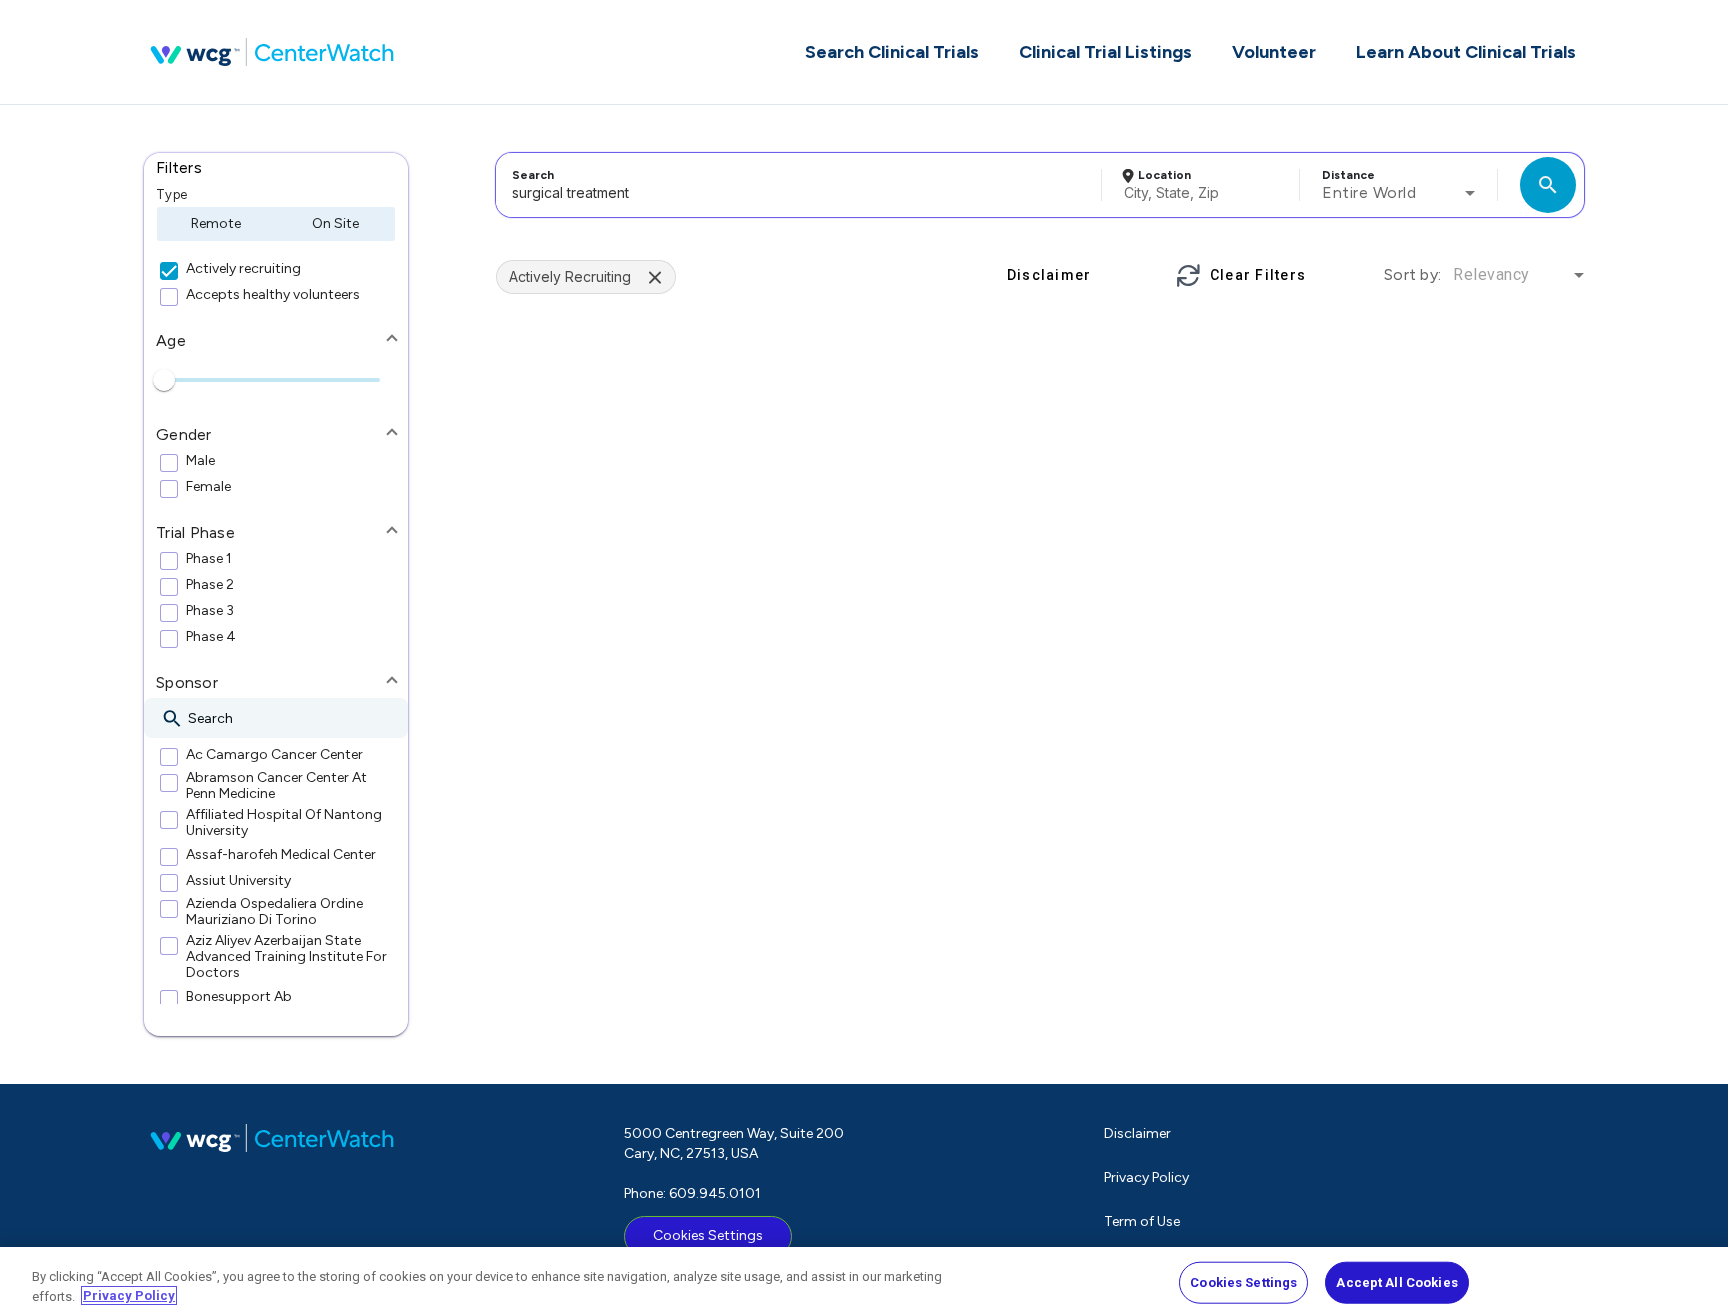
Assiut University (238, 881)
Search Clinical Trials (892, 52)
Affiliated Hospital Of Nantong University (284, 823)
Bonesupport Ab (239, 997)
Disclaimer (1137, 1133)
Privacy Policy (1146, 1177)
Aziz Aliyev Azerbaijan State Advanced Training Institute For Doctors (286, 957)
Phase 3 (210, 611)
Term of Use (1142, 1221)
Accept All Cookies (1396, 1282)
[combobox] (795, 185)
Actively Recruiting (570, 276)
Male (200, 461)
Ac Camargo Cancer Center (274, 755)
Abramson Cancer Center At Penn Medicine (276, 786)
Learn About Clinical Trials (1466, 52)
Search (533, 175)
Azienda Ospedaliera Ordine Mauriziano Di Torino (274, 912)
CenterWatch (272, 52)
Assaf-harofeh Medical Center (281, 855)
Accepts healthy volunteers (273, 295)
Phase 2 (210, 585)
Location (1164, 175)
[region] (864, 1281)
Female (208, 487)
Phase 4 (211, 637)
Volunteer (1274, 52)
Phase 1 (209, 559)
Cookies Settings (708, 1235)
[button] (276, 168)
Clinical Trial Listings (1105, 52)
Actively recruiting (243, 269)
